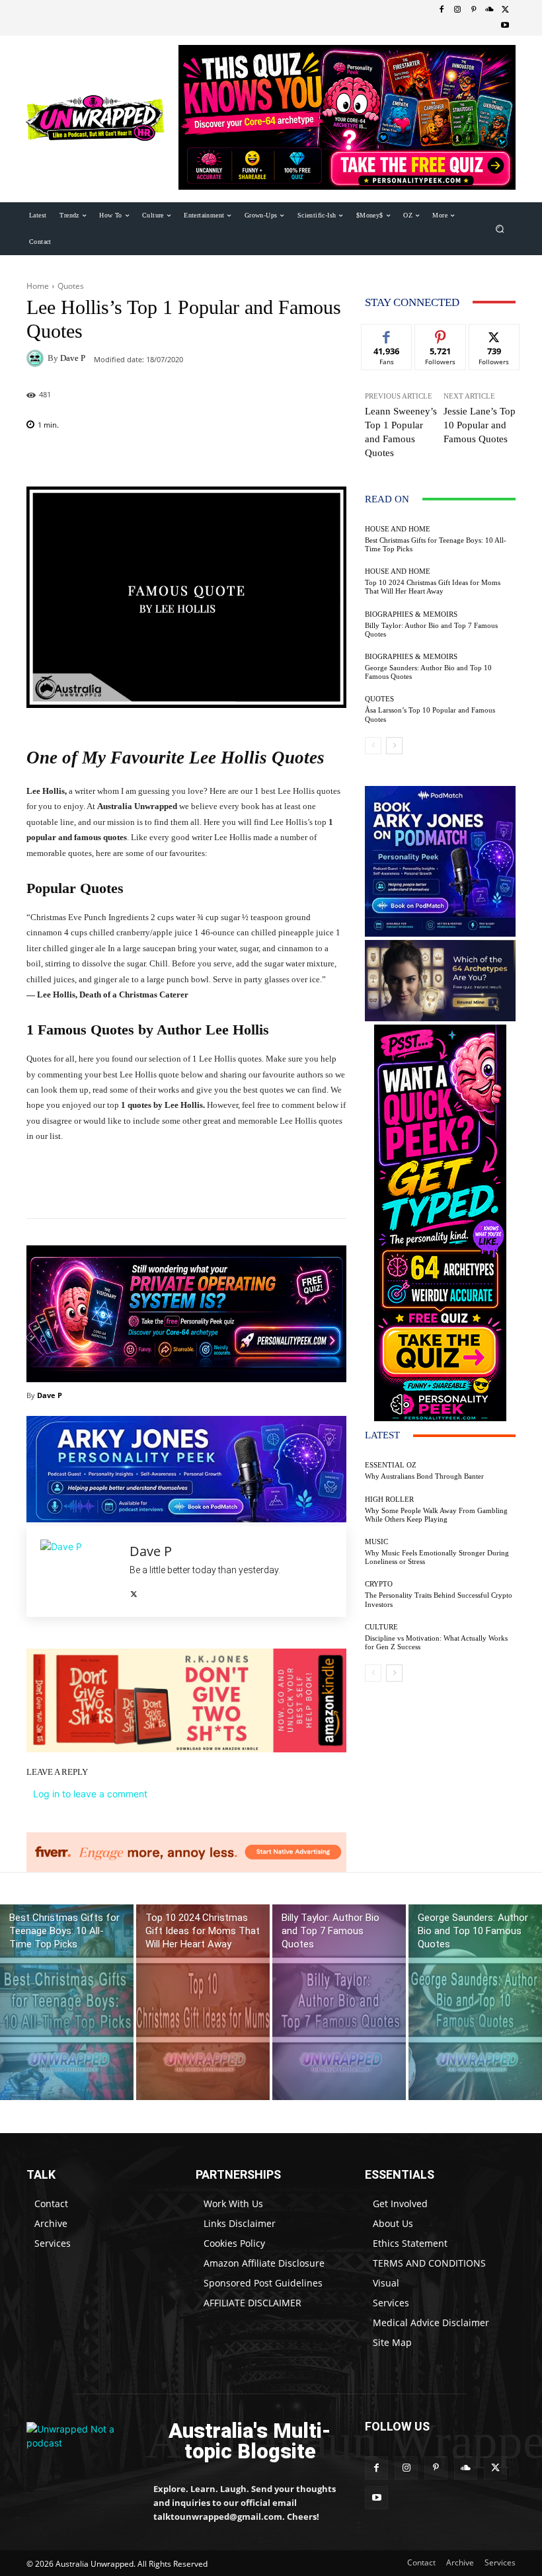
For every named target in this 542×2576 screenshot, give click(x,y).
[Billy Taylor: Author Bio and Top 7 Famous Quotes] (339, 2003)
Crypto (379, 1584)
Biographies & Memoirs (411, 614)
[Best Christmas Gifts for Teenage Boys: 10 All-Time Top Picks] (67, 2003)
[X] (505, 10)
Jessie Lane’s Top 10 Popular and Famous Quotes (480, 425)
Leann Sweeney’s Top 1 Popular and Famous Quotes (401, 432)
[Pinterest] (473, 10)
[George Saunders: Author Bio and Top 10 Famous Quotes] (475, 2003)
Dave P (73, 358)
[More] (342, 459)
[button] (500, 228)
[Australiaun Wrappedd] (81, 2441)
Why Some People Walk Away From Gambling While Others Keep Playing (436, 1515)
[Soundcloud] (489, 10)
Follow (441, 334)
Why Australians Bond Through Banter (424, 1476)
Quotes (71, 286)
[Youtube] (505, 26)
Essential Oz (391, 1465)
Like (387, 334)
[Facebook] (442, 10)
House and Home (398, 529)
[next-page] (394, 746)
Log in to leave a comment (90, 1794)
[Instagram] (457, 10)
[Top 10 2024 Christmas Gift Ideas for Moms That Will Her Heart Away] (203, 2003)
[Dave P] (37, 358)
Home (38, 286)
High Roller (389, 1500)
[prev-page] (373, 746)
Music (376, 1542)
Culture (381, 1627)
